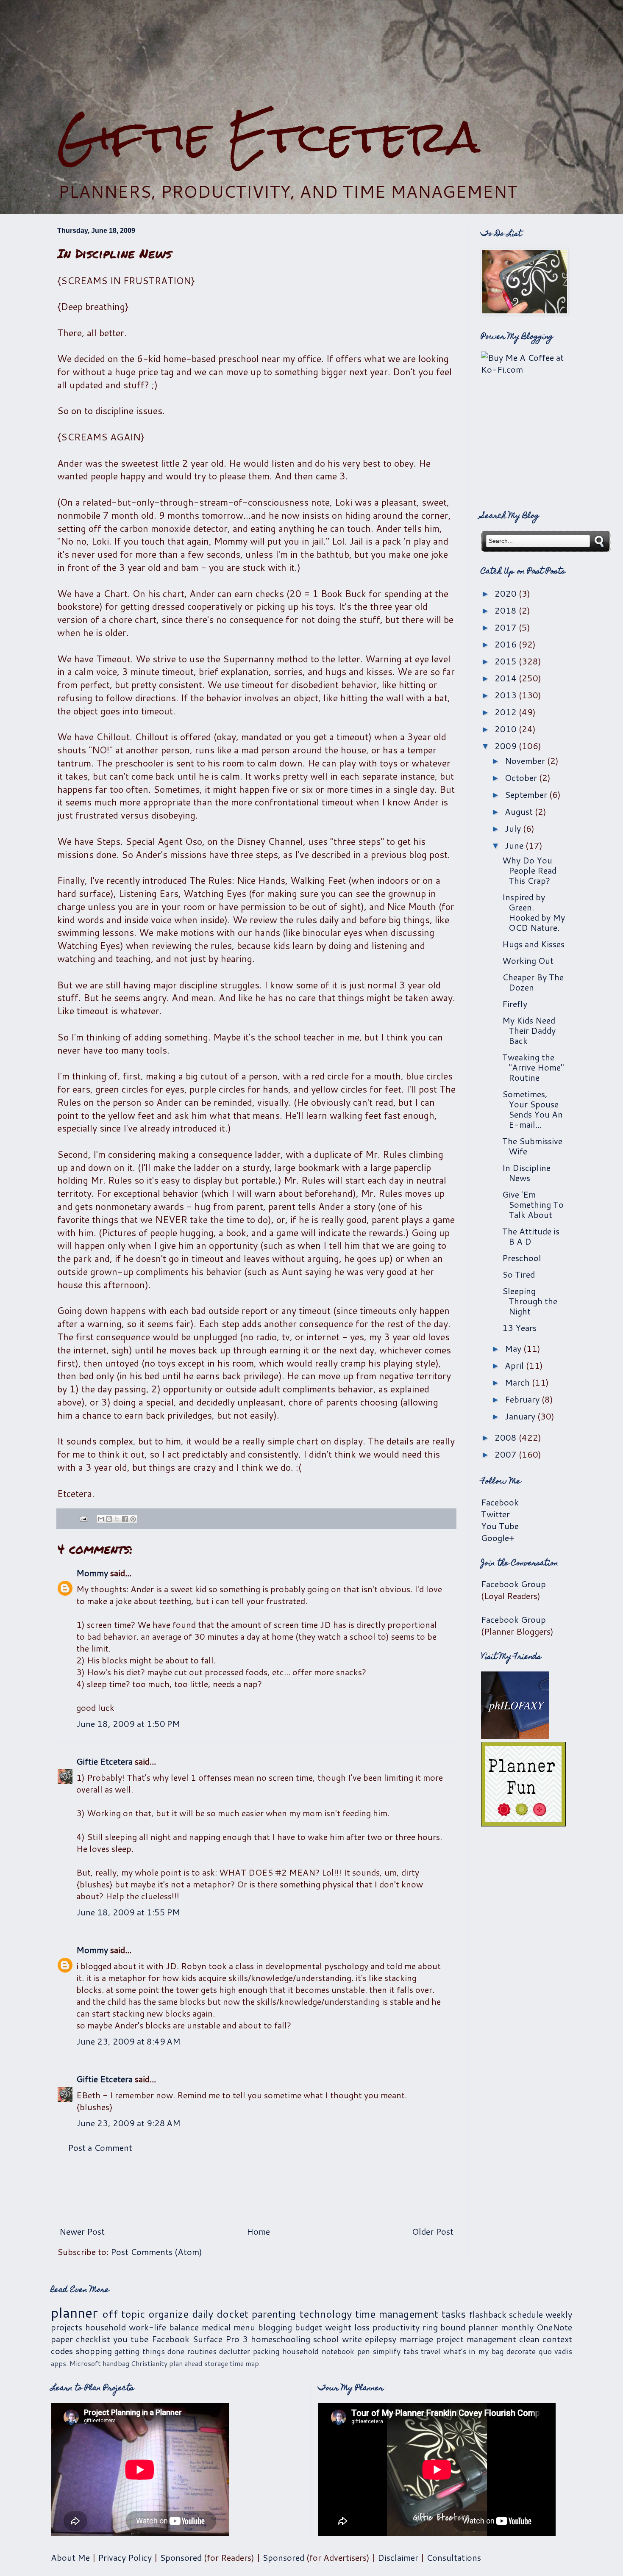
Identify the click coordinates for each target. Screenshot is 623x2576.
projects (67, 2327)
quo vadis (556, 2351)
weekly (559, 2314)
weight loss (347, 2327)
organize (168, 2314)
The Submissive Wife (532, 1146)
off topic (124, 2314)
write (352, 2339)
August (520, 811)
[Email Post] (83, 1518)
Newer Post (82, 2231)
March (518, 1382)
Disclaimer (398, 2557)
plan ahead (186, 2363)
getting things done (149, 2351)
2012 (507, 712)
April (515, 1365)
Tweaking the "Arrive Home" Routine (533, 1067)
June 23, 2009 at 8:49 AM (128, 2041)
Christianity (149, 2363)
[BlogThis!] (109, 1519)
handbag (116, 2363)
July (514, 828)
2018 (507, 610)
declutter (235, 2351)
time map (244, 2363)
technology (326, 2314)
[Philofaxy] (515, 1736)
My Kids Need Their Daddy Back (529, 1030)
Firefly (515, 1004)
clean (529, 2339)
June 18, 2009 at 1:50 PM (128, 1724)
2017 (507, 627)
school (326, 2339)
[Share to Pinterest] (133, 1519)
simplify (387, 2351)
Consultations (454, 2557)
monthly (517, 2327)
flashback (488, 2314)
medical (216, 2327)
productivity (396, 2327)
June (515, 845)
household (106, 2327)
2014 (507, 678)
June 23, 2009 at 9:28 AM (128, 2123)
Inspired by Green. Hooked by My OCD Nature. (534, 912)
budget (309, 2327)
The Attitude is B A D (531, 1236)
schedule (526, 2314)
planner (74, 2312)
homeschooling (281, 2339)
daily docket (220, 2314)
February (523, 1399)
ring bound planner (460, 2327)
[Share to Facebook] (125, 1519)
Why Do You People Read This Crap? (529, 870)
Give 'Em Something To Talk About (533, 1204)
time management (397, 2314)
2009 (507, 746)
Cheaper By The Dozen (533, 982)
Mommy (92, 1573)
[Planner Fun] (523, 1823)
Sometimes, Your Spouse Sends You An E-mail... (533, 1109)
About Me (70, 2557)
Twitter (495, 1514)
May (514, 1348)
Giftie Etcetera (268, 137)
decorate (521, 2351)
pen (364, 2351)
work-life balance (164, 2327)
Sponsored (181, 2557)
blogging (275, 2327)
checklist (93, 2339)
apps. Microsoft (76, 2363)
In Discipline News (526, 1173)
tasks (454, 2314)
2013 (507, 695)
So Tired (519, 1274)
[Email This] (101, 1519)
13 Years (519, 1328)
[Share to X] (117, 1519)
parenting (274, 2314)
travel (431, 2351)
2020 (507, 593)
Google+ (498, 1538)
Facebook (500, 1502)
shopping (94, 2351)
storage (216, 2363)
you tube (131, 2339)
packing (266, 2351)
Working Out (528, 960)
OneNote (554, 2327)
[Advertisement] (311, 55)
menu (244, 2327)
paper (62, 2339)
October (522, 778)
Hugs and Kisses (533, 944)
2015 (507, 661)
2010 (507, 729)
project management (476, 2339)
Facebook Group (513, 1584)
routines (202, 2351)
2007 (507, 1454)
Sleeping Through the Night (530, 1301)
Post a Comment (100, 2147)
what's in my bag (474, 2351)
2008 (507, 1437)
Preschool (522, 1258)
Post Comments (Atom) (156, 2252)
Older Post (433, 2231)
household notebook (318, 2351)
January (521, 1416)
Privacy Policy (125, 2557)
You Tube (500, 1526)
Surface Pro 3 (220, 2339)
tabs (411, 2351)
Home (258, 2231)
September (527, 794)
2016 (507, 644)
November (526, 761)
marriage (416, 2339)
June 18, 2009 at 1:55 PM (128, 1912)
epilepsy (381, 2339)
